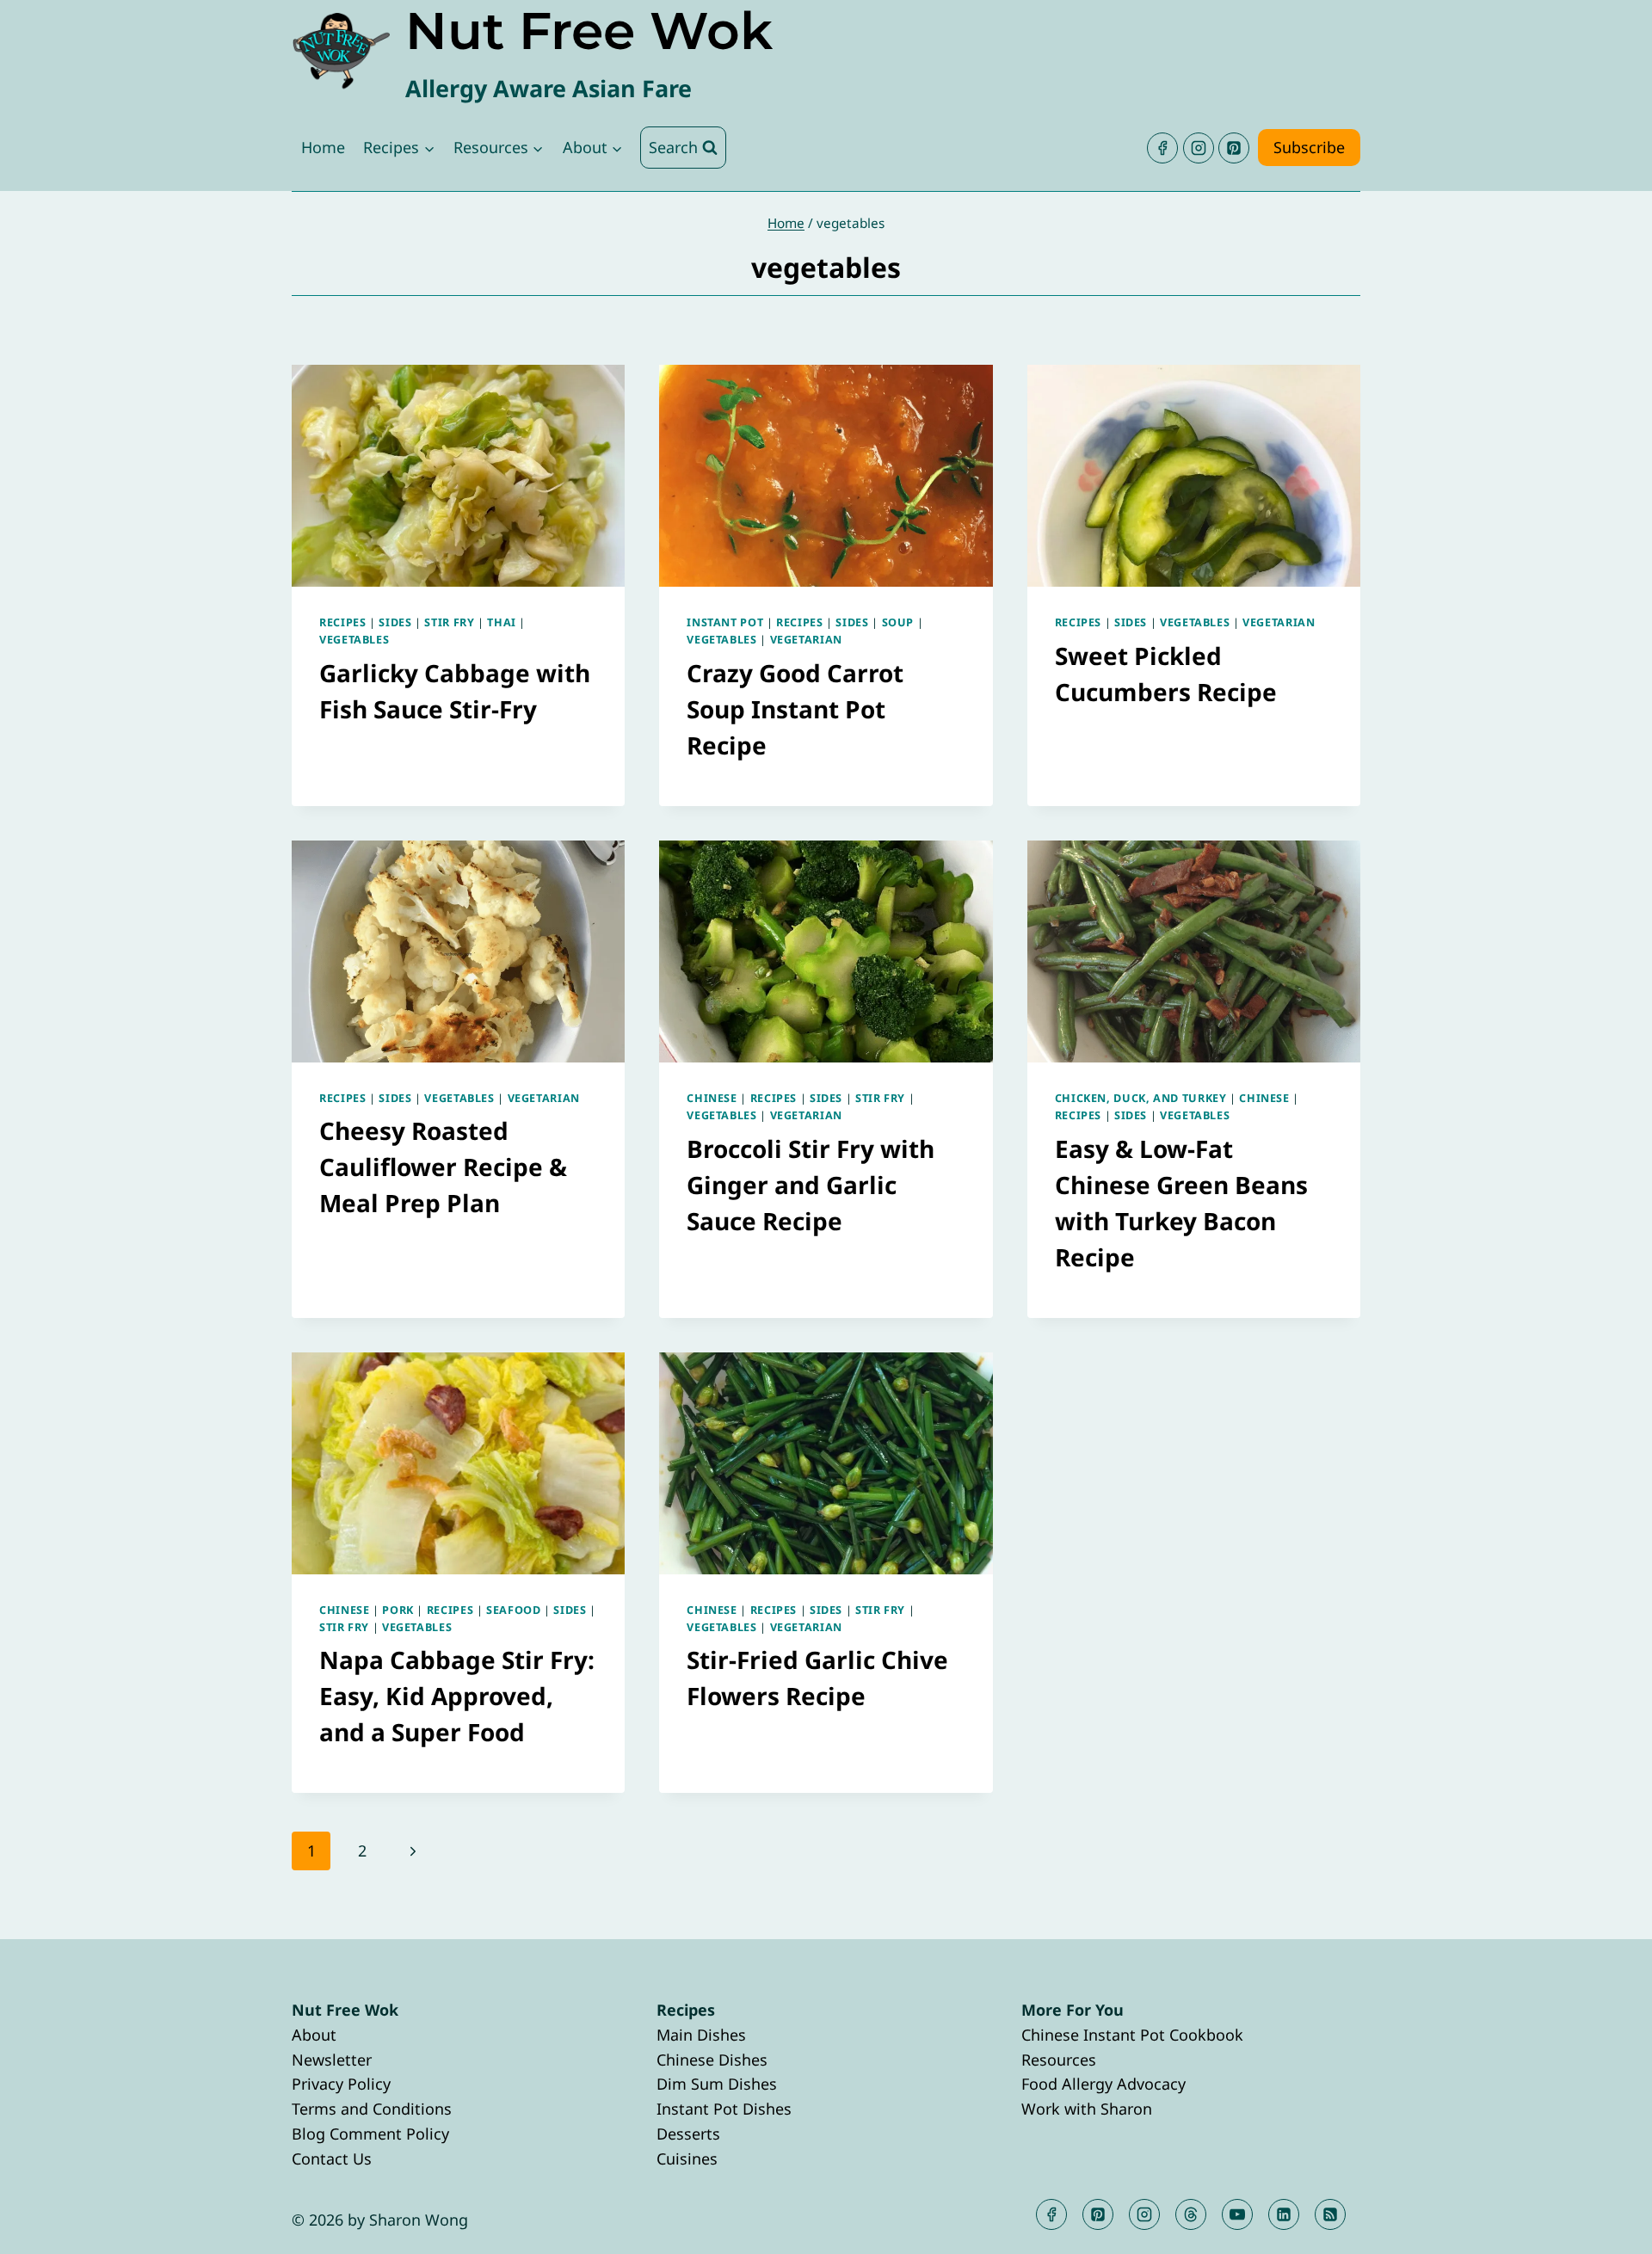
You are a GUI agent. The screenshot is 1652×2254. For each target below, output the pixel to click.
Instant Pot (725, 622)
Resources (1059, 2060)
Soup (898, 622)
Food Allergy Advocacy (1103, 2084)
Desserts (688, 2134)
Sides (395, 622)
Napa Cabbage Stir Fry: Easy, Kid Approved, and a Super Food (457, 1696)
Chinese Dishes (712, 2060)
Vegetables (354, 640)
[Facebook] (1162, 148)
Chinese (712, 1098)
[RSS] (1330, 2214)
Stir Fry (449, 622)
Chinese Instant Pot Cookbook (1132, 2035)
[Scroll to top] (1608, 2227)
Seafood (513, 1610)
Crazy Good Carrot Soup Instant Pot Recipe (795, 709)
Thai (502, 622)
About (314, 2035)
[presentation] (458, 476)
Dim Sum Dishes (717, 2084)
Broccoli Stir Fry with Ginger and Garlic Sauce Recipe (811, 1185)
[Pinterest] (1234, 148)
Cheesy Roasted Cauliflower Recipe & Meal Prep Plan (443, 1167)
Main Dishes (701, 2035)
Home (323, 147)
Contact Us (332, 2159)
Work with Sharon (1087, 2109)
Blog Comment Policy (370, 2134)
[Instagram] (1199, 148)
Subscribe (1309, 147)
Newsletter (332, 2060)
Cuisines (687, 2159)
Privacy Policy (341, 2084)
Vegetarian (806, 640)
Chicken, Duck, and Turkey (1141, 1098)
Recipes (342, 622)
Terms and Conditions (372, 2109)
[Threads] (1191, 2214)
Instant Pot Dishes (724, 2109)
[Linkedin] (1284, 2214)
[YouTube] (1237, 2214)
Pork (398, 1610)
